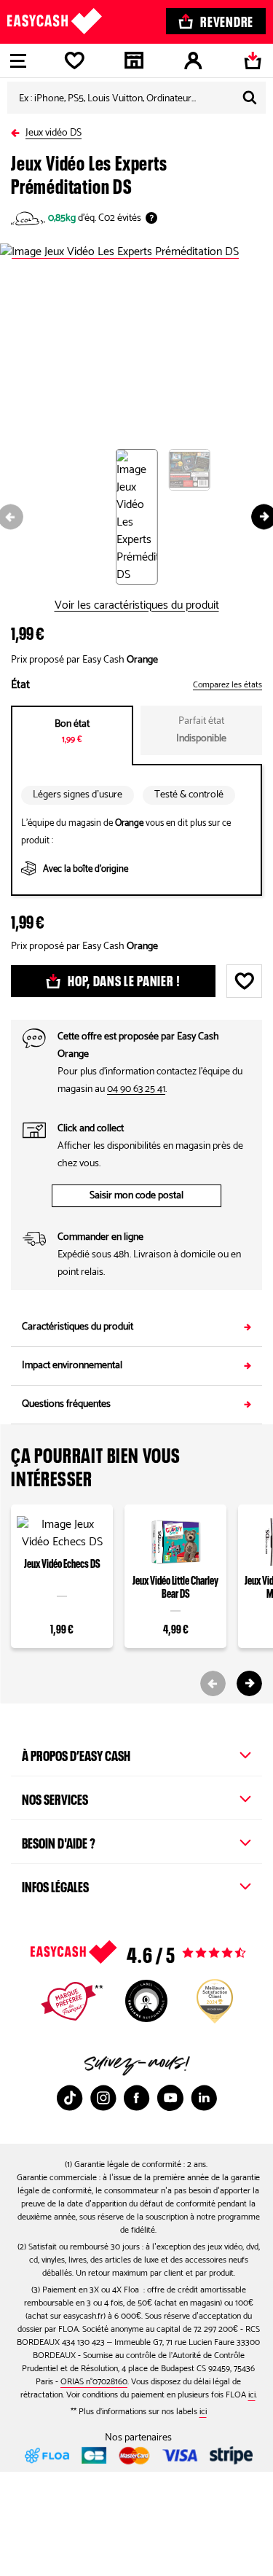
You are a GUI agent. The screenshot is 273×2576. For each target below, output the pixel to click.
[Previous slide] (213, 1683)
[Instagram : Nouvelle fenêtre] (103, 2098)
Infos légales (55, 1885)
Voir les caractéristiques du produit (137, 606)
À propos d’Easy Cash (76, 1754)
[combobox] (136, 98)
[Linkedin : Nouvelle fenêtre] (204, 2098)
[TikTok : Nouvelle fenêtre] (70, 2098)
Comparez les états (227, 685)
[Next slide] (249, 1683)
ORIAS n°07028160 (94, 2382)
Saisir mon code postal (136, 1196)
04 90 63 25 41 (136, 1089)
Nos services (55, 1798)
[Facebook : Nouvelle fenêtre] (137, 2098)
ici (252, 2395)
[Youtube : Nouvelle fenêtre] (170, 2098)
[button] (142, 517)
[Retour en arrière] (18, 130)
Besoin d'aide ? (59, 1841)
